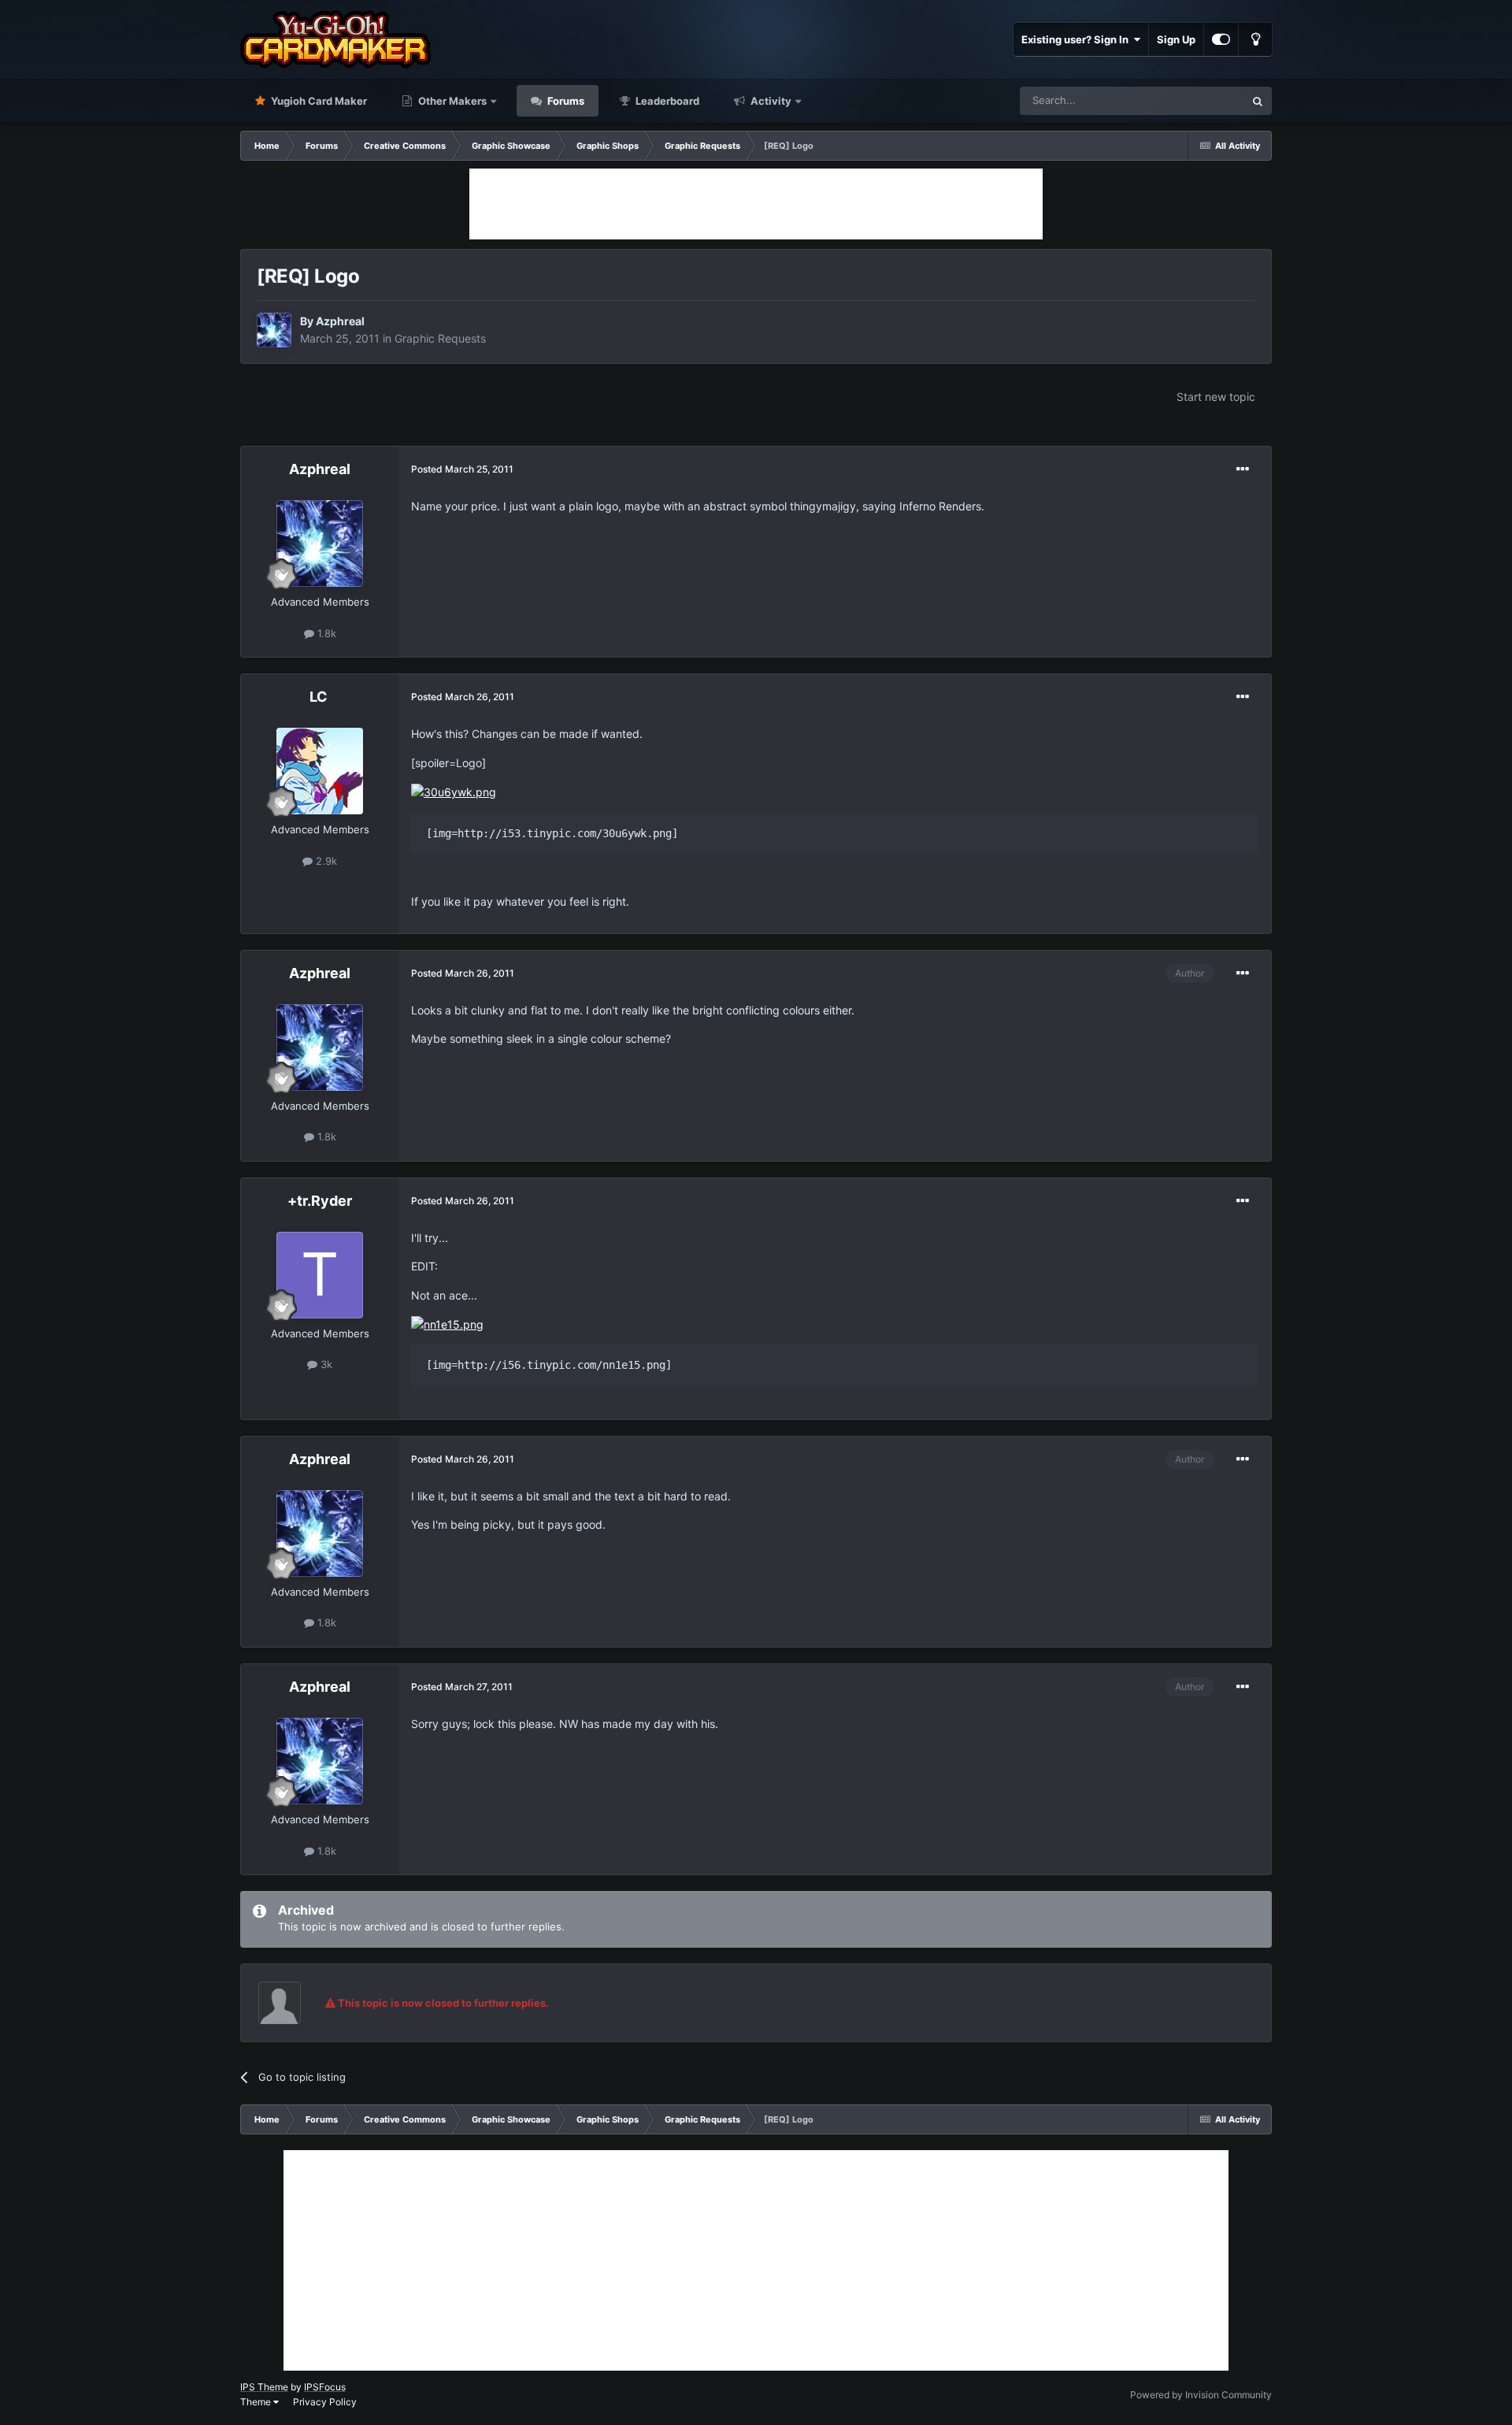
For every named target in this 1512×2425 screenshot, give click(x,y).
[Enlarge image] (454, 791)
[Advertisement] (756, 204)
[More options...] (1243, 469)
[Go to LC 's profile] (320, 771)
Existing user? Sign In (1077, 39)
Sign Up (1176, 39)
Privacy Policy (325, 2402)
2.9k (325, 861)
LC (320, 697)
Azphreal (340, 321)
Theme (257, 2402)
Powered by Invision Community (1201, 2395)
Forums (565, 101)
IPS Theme (264, 2387)
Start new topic (1216, 397)
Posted (462, 469)
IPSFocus (325, 2387)
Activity (770, 101)
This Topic (1199, 100)
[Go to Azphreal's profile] (274, 330)
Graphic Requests (440, 338)
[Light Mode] (1255, 39)
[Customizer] (1221, 39)
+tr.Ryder (320, 1201)
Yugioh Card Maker (318, 101)
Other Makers (451, 101)
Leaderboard (666, 101)
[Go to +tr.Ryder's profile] (320, 1275)
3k (325, 1364)
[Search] (1258, 101)
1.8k (325, 633)
